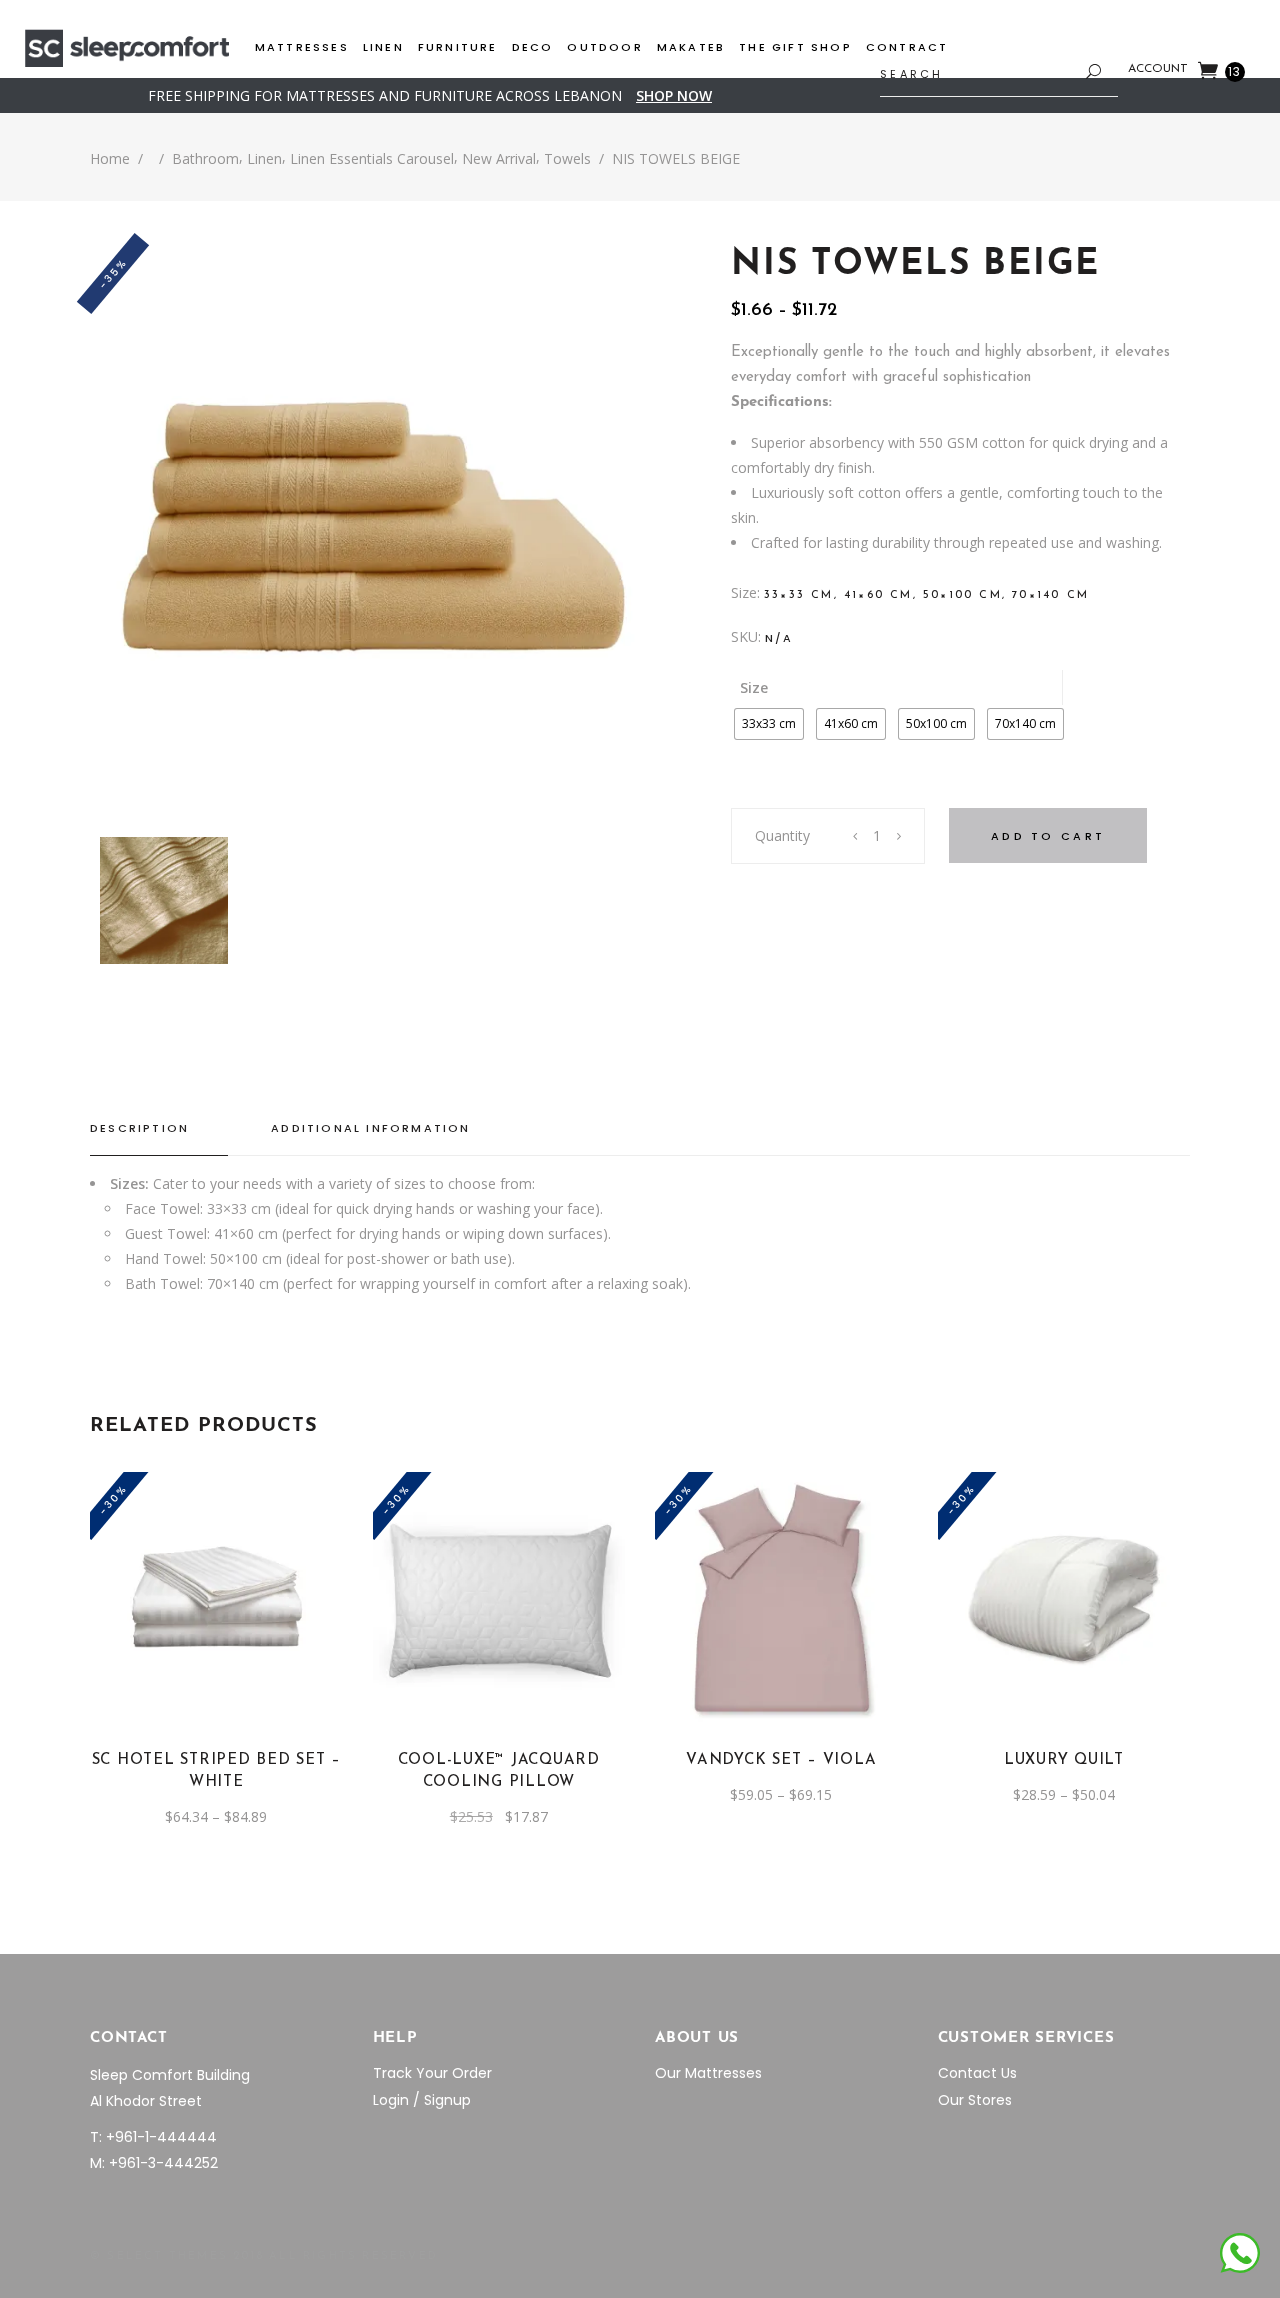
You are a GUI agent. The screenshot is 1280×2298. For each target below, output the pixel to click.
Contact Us (977, 2073)
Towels (567, 158)
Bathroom (205, 158)
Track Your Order (432, 2073)
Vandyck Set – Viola (781, 1760)
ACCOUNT (1158, 69)
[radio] (769, 724)
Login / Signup (422, 2100)
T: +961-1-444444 (153, 2137)
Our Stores (975, 2100)
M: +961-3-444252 (154, 2163)
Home (110, 158)
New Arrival (499, 158)
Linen (264, 158)
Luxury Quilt (1064, 1760)
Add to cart (1048, 836)
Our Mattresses (708, 2073)
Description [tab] (139, 1128)
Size (754, 687)
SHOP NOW (674, 95)
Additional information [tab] (370, 1128)
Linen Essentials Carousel (372, 158)
